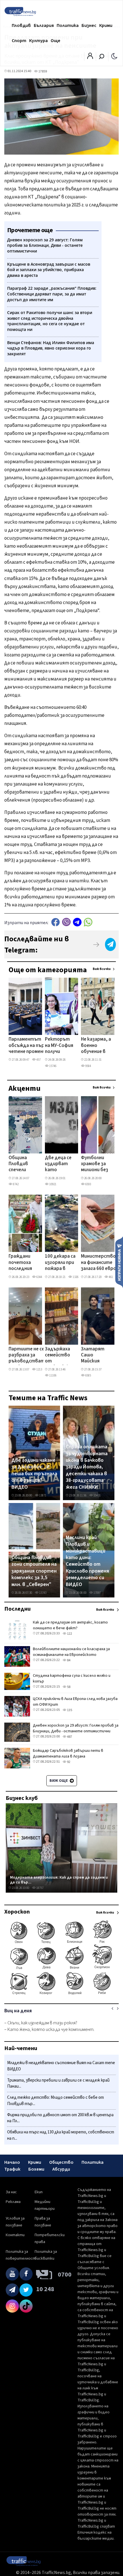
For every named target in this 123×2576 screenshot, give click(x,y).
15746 (52, 1066)
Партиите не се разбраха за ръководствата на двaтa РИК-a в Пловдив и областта (28, 1356)
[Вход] (90, 58)
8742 (15, 1184)
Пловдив (21, 25)
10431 (97, 1495)
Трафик (12, 2169)
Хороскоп (17, 1912)
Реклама (13, 2202)
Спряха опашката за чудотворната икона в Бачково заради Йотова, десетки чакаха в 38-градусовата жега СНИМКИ (87, 1467)
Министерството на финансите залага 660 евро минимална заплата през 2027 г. (102, 1263)
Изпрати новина (119, 1262)
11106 (52, 1375)
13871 (42, 1495)
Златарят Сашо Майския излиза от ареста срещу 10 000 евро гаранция (95, 1356)
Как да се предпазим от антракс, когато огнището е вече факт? (70, 1625)
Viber (66, 922)
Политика (68, 25)
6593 (88, 1184)
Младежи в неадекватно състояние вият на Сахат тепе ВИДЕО (61, 2066)
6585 (88, 1375)
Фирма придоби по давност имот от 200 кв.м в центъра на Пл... (60, 2118)
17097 (97, 1593)
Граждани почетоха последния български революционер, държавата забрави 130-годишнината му (26, 1263)
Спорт (19, 41)
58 (68, 1687)
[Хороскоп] (61, 1994)
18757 (40, 1888)
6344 (39, 1277)
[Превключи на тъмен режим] (114, 56)
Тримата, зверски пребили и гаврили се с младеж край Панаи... (58, 2083)
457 (38, 1060)
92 (68, 1762)
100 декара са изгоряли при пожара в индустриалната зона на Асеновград (64, 1263)
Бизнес (89, 25)
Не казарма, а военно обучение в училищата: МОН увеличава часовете (96, 1046)
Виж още (59, 1781)
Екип (39, 2192)
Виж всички (102, 969)
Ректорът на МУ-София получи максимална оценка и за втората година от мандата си (59, 1046)
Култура (38, 41)
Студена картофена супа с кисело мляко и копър (72, 1678)
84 (68, 1660)
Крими (106, 25)
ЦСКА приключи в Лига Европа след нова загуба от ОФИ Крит (75, 1702)
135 (69, 1710)
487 (69, 1737)
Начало (12, 2162)
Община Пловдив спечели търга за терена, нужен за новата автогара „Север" (20, 1164)
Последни (17, 1609)
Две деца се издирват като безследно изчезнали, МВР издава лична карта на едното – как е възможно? (59, 1164)
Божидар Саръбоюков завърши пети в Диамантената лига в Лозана (68, 1754)
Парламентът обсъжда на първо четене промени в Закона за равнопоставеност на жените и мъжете (31, 1046)
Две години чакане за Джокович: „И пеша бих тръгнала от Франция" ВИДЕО (34, 1474)
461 (111, 1277)
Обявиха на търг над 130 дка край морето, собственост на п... (61, 2135)
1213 (39, 1369)
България (44, 25)
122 (69, 1634)
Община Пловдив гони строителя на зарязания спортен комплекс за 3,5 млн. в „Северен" (34, 1571)
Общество (61, 2162)
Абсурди (61, 2169)
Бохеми (36, 2169)
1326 (75, 1277)
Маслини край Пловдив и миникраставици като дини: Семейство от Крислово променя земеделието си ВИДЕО (87, 1561)
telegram (77, 922)
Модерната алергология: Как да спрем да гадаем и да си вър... (59, 1880)
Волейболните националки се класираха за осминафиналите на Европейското (71, 1652)
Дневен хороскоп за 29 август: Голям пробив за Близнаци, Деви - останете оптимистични (76, 1728)
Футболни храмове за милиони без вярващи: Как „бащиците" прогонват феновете (95, 1164)
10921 (52, 1184)
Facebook (55, 922)
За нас (11, 2192)
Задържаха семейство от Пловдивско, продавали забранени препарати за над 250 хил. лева (59, 1356)
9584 (88, 1066)
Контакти (15, 2235)
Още (55, 41)
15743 (42, 1593)
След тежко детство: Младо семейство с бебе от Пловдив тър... (55, 2101)
